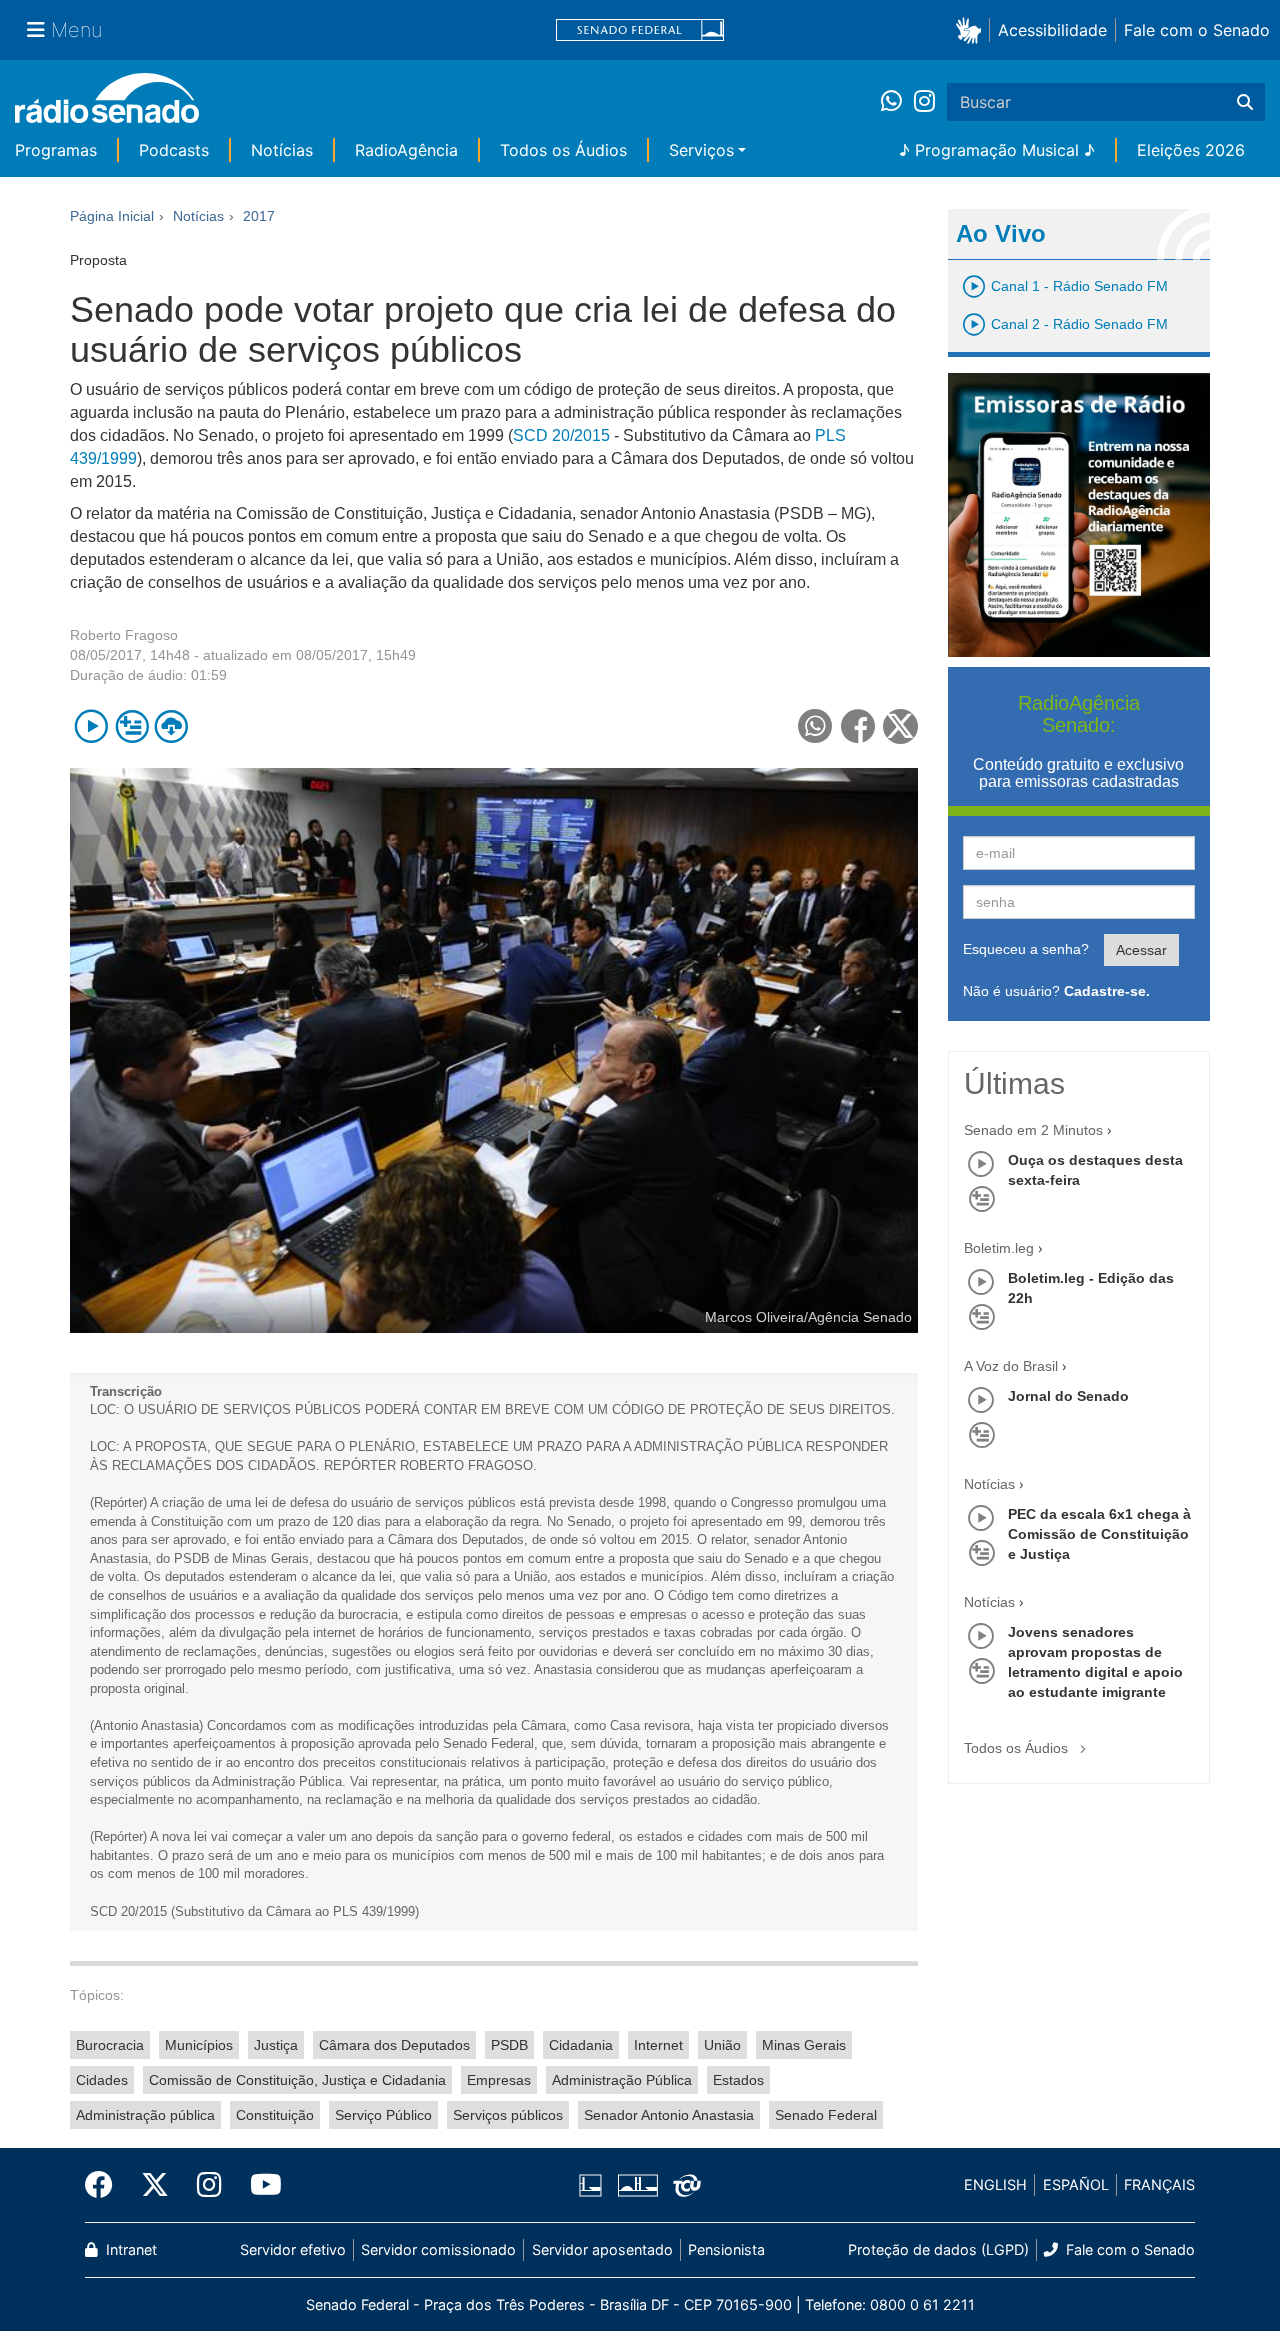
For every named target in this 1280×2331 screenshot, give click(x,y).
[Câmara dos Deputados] (594, 2185)
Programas (56, 150)
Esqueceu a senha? (1026, 949)
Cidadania (581, 2045)
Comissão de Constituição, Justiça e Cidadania (297, 2080)
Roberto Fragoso (124, 635)
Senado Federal (826, 2115)
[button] (972, 29)
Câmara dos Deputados (394, 2045)
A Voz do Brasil (1011, 1366)
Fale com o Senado (1197, 30)
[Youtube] (259, 2185)
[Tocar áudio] (91, 726)
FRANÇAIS (1159, 2184)
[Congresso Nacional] (637, 2185)
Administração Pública (622, 2080)
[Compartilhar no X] (900, 726)
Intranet (129, 2249)
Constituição (275, 2115)
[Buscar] (1245, 102)
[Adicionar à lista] (131, 726)
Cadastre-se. (1107, 991)
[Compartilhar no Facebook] (858, 726)
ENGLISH (995, 2184)
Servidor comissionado (438, 2249)
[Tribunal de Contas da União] (683, 2185)
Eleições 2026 (1191, 150)
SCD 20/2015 (561, 435)
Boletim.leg (999, 1248)
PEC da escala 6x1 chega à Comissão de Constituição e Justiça (1099, 1534)
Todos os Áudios (563, 150)
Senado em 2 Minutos (1033, 1130)
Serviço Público (383, 2115)
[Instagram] (924, 102)
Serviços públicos (508, 2115)
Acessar (1141, 950)
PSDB (509, 2045)
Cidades (102, 2080)
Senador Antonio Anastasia (669, 2115)
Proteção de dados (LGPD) (938, 2249)
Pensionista (726, 2249)
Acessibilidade (1052, 30)
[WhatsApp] (897, 102)
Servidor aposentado (602, 2249)
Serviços (701, 150)
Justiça (276, 2045)
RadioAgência (406, 150)
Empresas (499, 2080)
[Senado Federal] (640, 30)
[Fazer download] (171, 726)
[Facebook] (106, 2185)
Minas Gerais (804, 2045)
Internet (658, 2045)
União (722, 2045)
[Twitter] (155, 2185)
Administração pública (145, 2115)
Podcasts (174, 150)
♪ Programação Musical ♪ (997, 150)
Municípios (199, 2045)
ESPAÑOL (1076, 2184)
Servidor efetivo (293, 2249)
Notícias (282, 150)
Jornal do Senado (1068, 1396)
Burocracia (110, 2045)
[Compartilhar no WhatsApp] (815, 726)
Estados (738, 2080)
